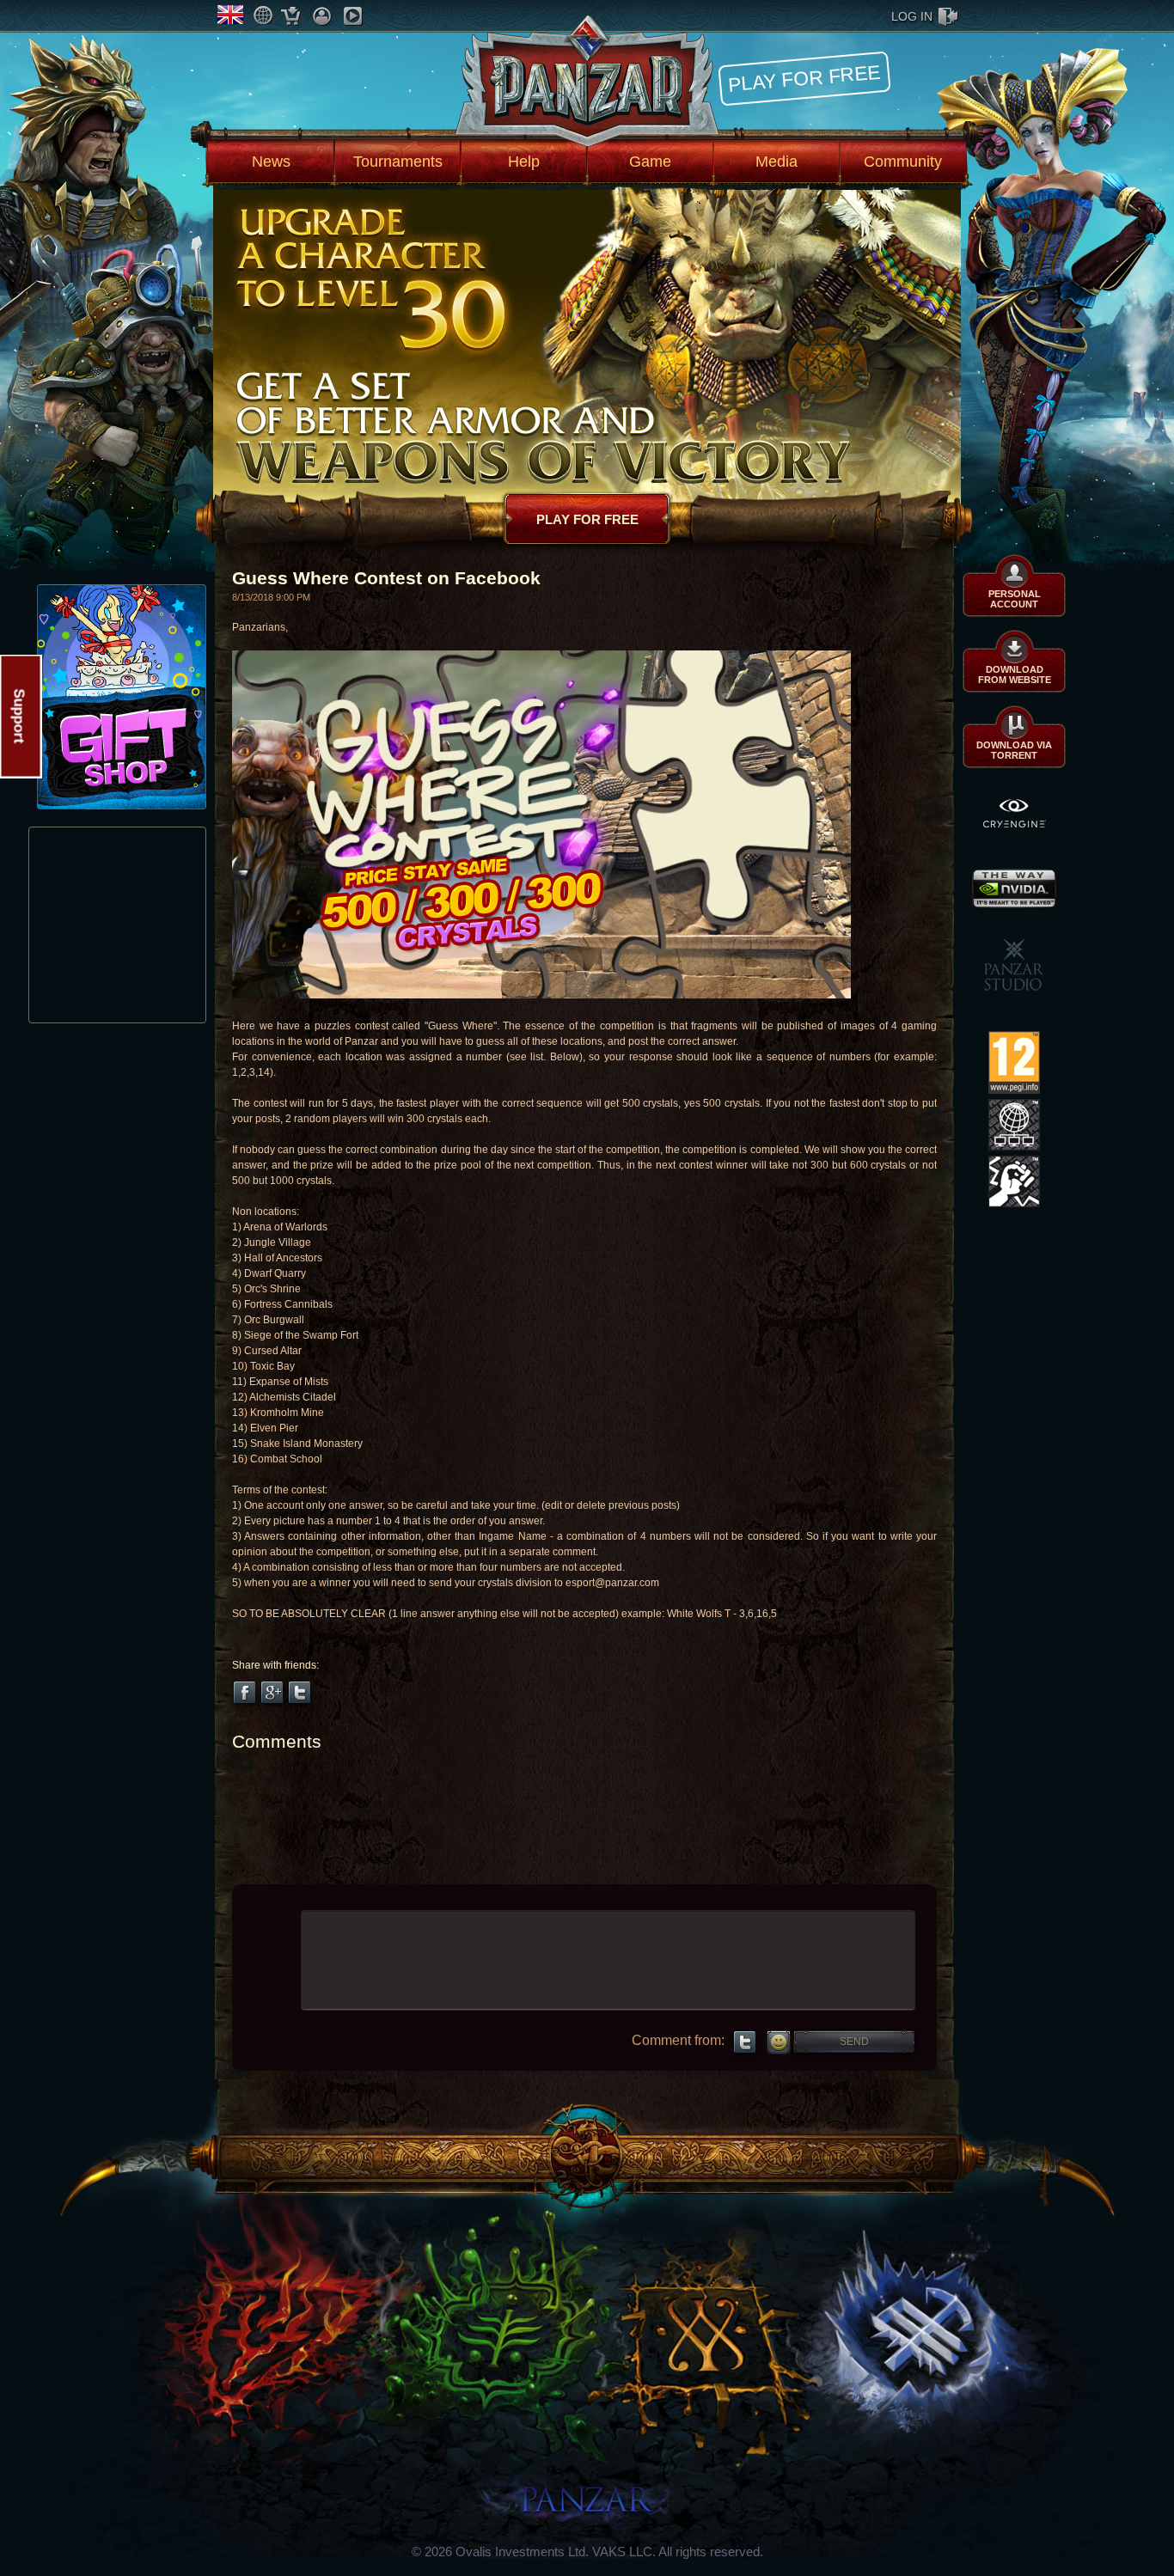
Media (777, 162)
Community (903, 162)
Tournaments (398, 162)
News (271, 162)
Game (650, 162)
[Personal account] (322, 16)
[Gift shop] (291, 16)
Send (854, 2042)
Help (524, 162)
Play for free (804, 78)
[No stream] (353, 16)
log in (912, 16)
